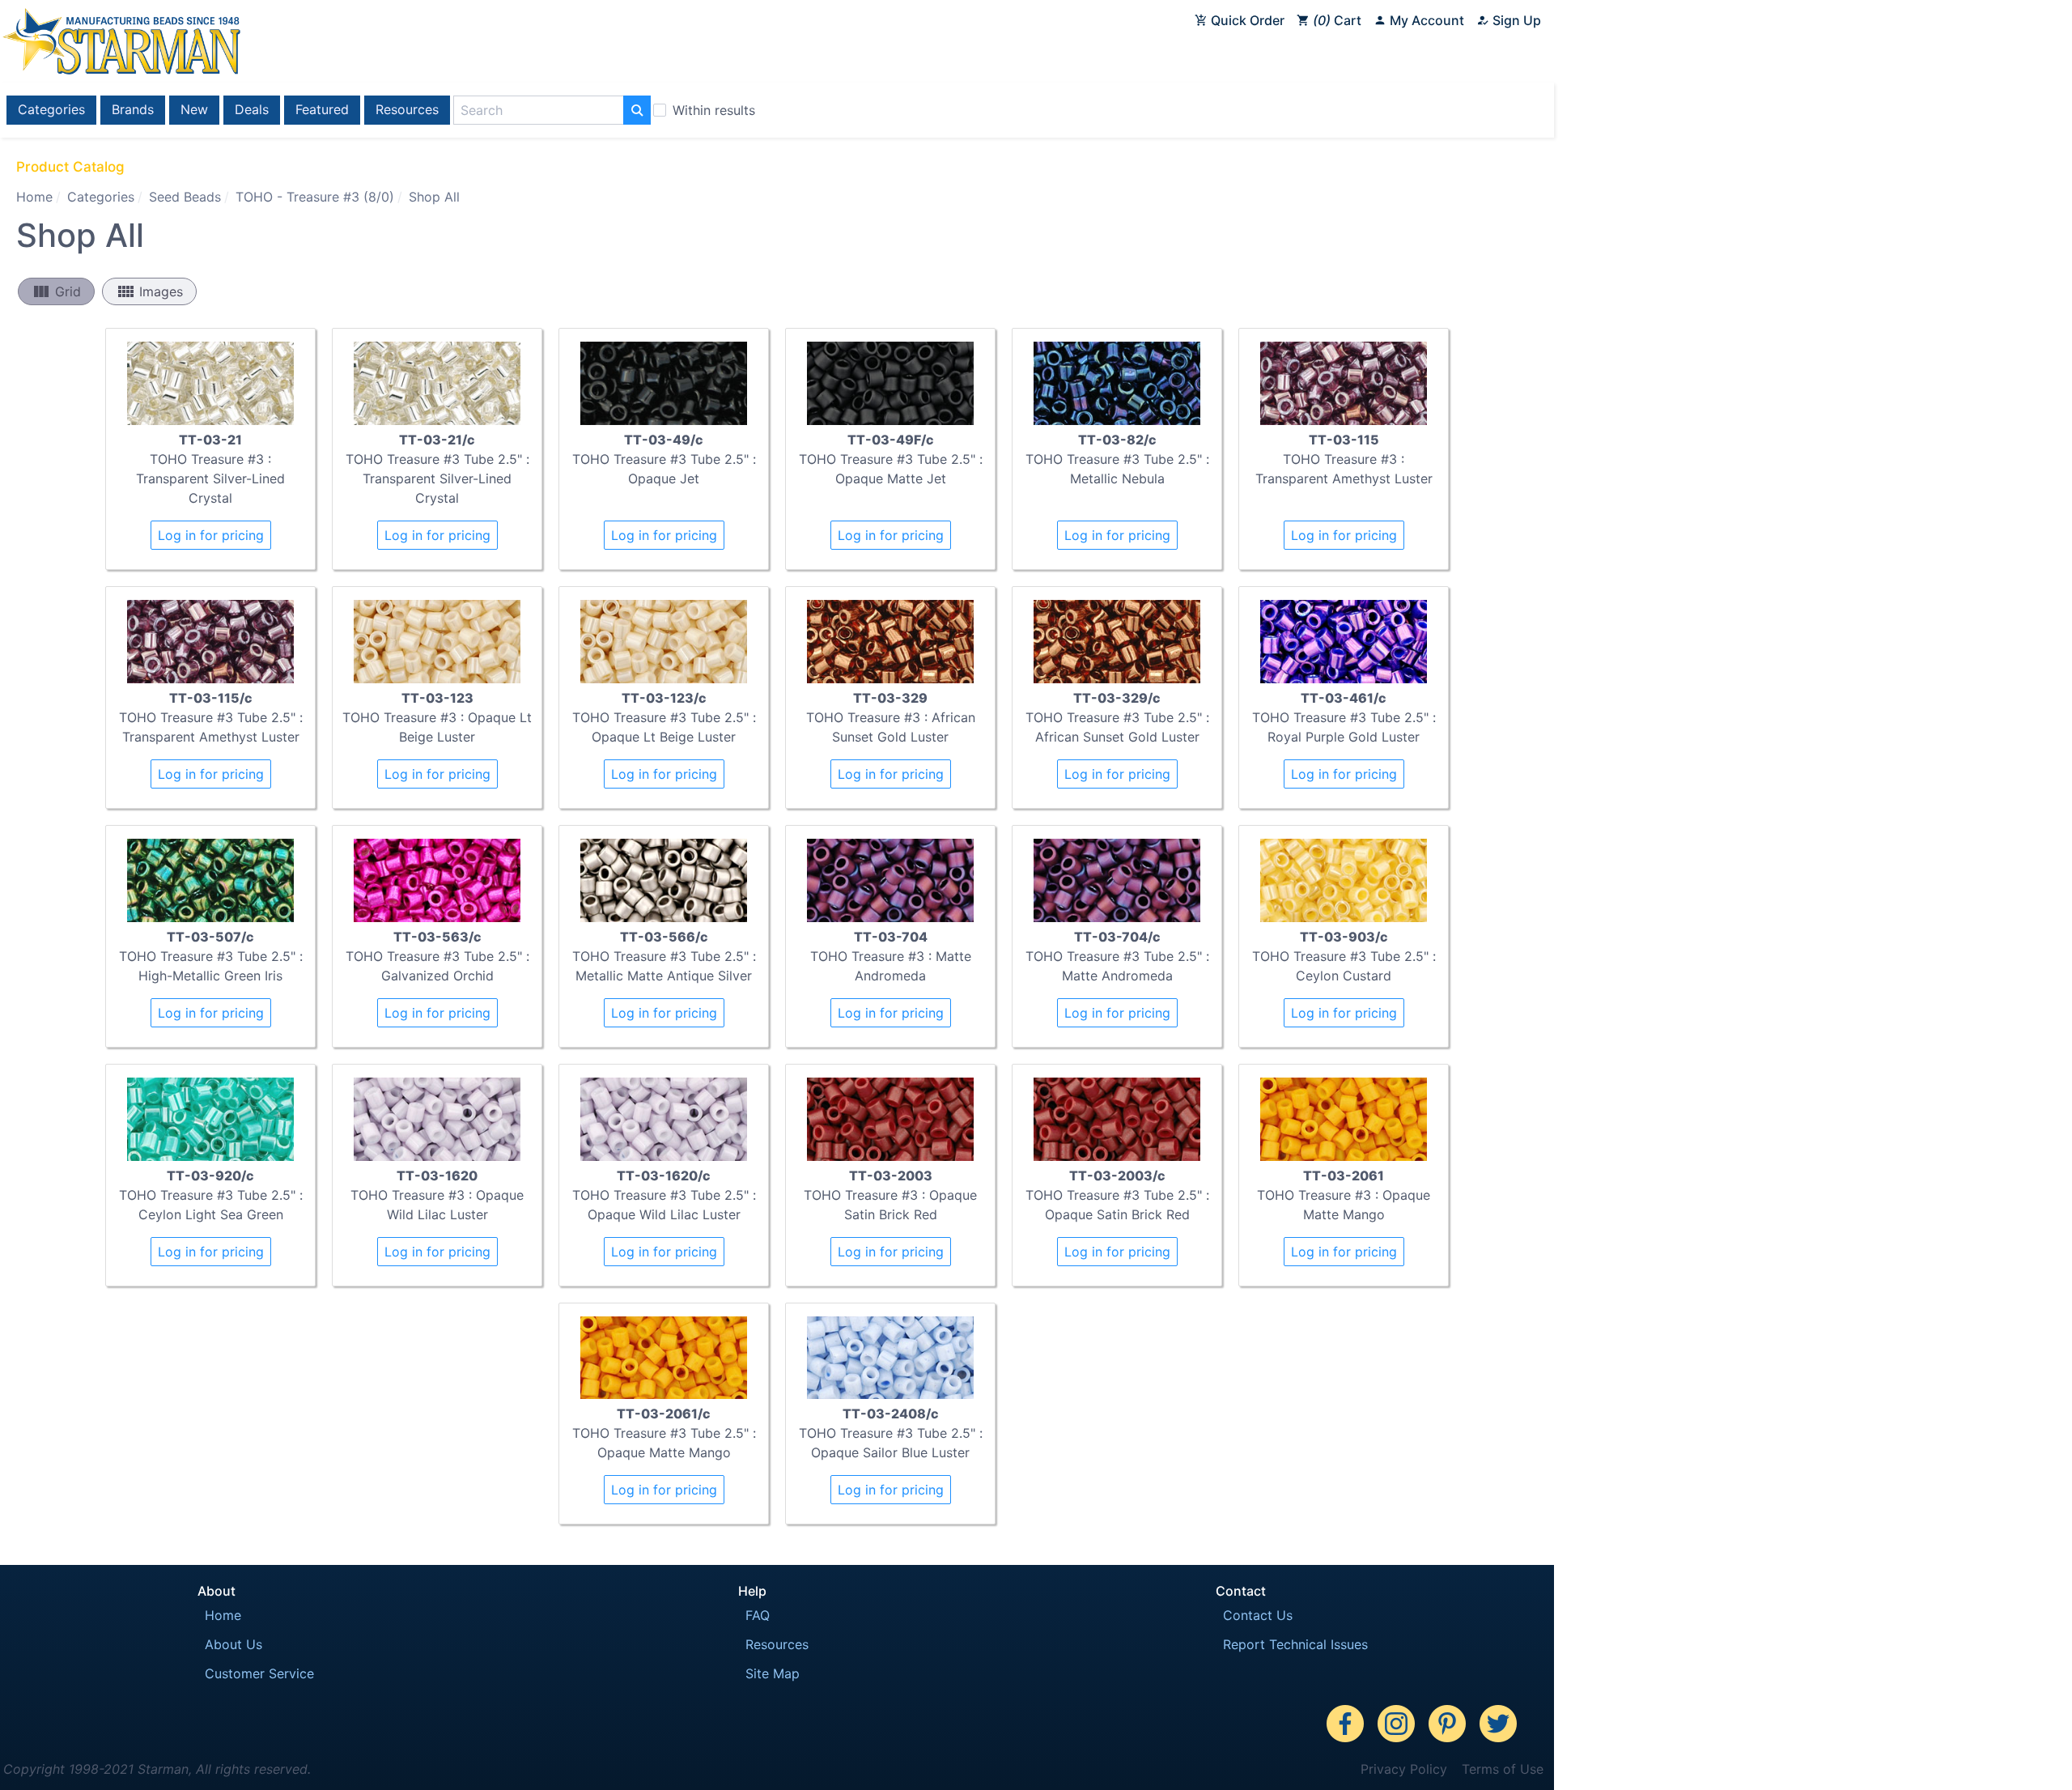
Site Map (773, 1673)
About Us (234, 1644)
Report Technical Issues (1295, 1644)
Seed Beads (185, 197)
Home (34, 197)
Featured (322, 109)
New (194, 109)
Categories (51, 109)
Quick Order (1246, 20)
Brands (133, 109)
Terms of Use (1503, 1769)
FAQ (758, 1615)
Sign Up (1515, 20)
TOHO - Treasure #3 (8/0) (315, 197)
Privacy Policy (1404, 1769)
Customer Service (259, 1673)
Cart (1340, 20)
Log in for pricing (211, 535)
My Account (1425, 20)
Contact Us (1258, 1615)
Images (149, 291)
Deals (252, 109)
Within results (714, 110)
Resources (407, 109)
